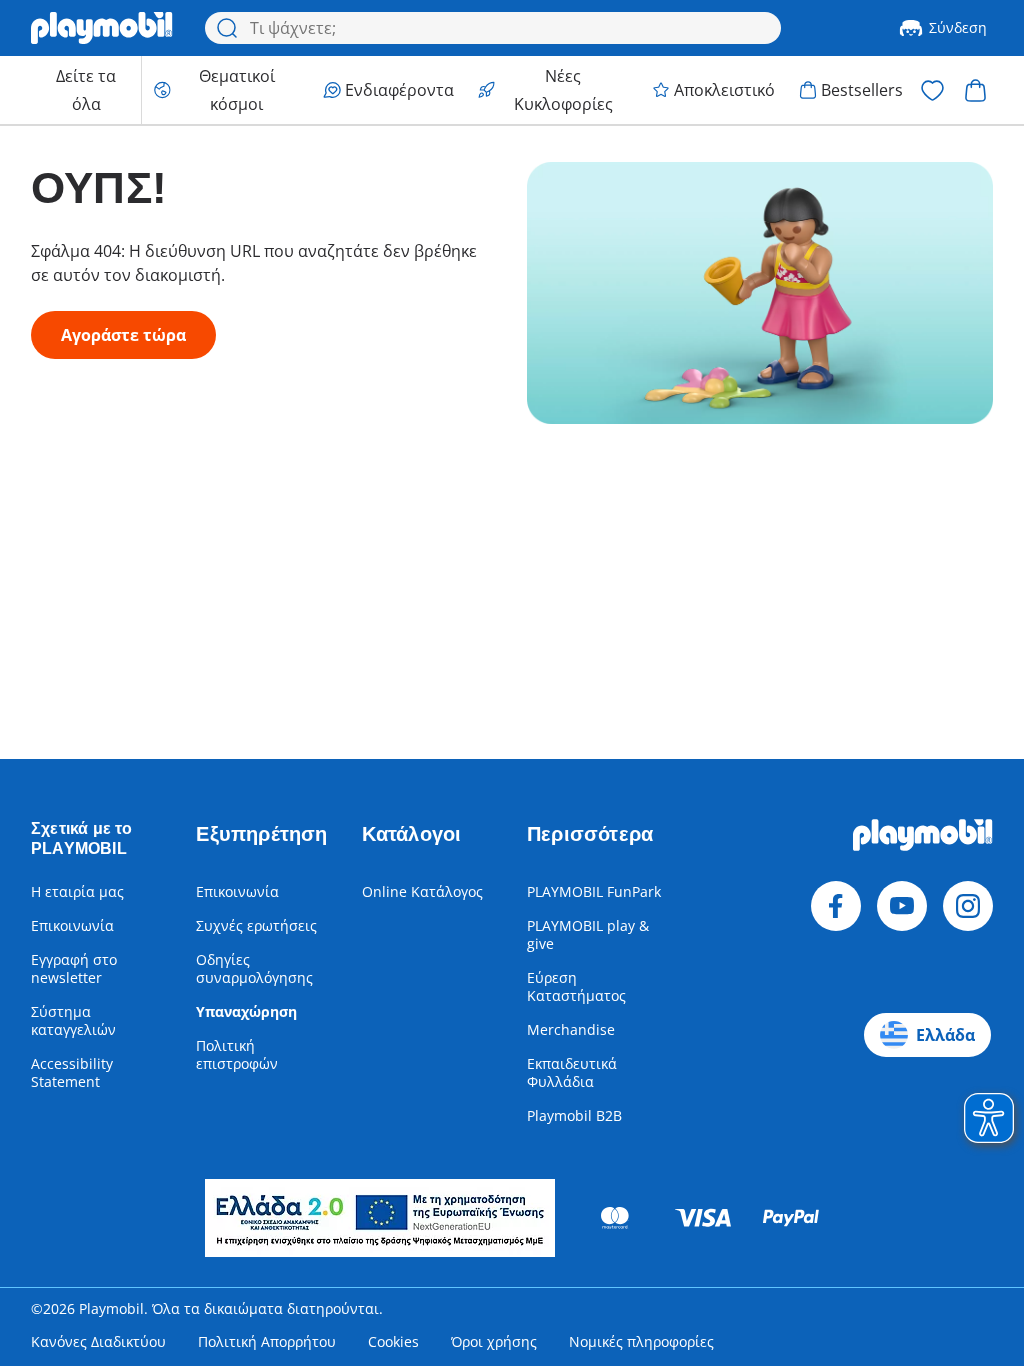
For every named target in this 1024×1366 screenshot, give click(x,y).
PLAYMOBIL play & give (588, 934)
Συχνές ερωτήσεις (256, 925)
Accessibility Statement (72, 1072)
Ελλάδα (945, 1035)
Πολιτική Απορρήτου (267, 1341)
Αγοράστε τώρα (123, 335)
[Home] (102, 28)
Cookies (393, 1341)
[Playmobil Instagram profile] (968, 906)
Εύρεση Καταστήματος (576, 986)
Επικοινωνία (72, 925)
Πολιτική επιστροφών (237, 1054)
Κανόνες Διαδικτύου (98, 1341)
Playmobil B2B (574, 1115)
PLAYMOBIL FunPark (594, 891)
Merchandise (571, 1029)
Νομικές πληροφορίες (641, 1341)
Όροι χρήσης (494, 1341)
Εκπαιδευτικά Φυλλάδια (572, 1072)
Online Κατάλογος (422, 891)
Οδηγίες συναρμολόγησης (254, 968)
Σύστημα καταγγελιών (73, 1020)
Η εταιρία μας (77, 891)
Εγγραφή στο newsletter (74, 968)
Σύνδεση (958, 27)
